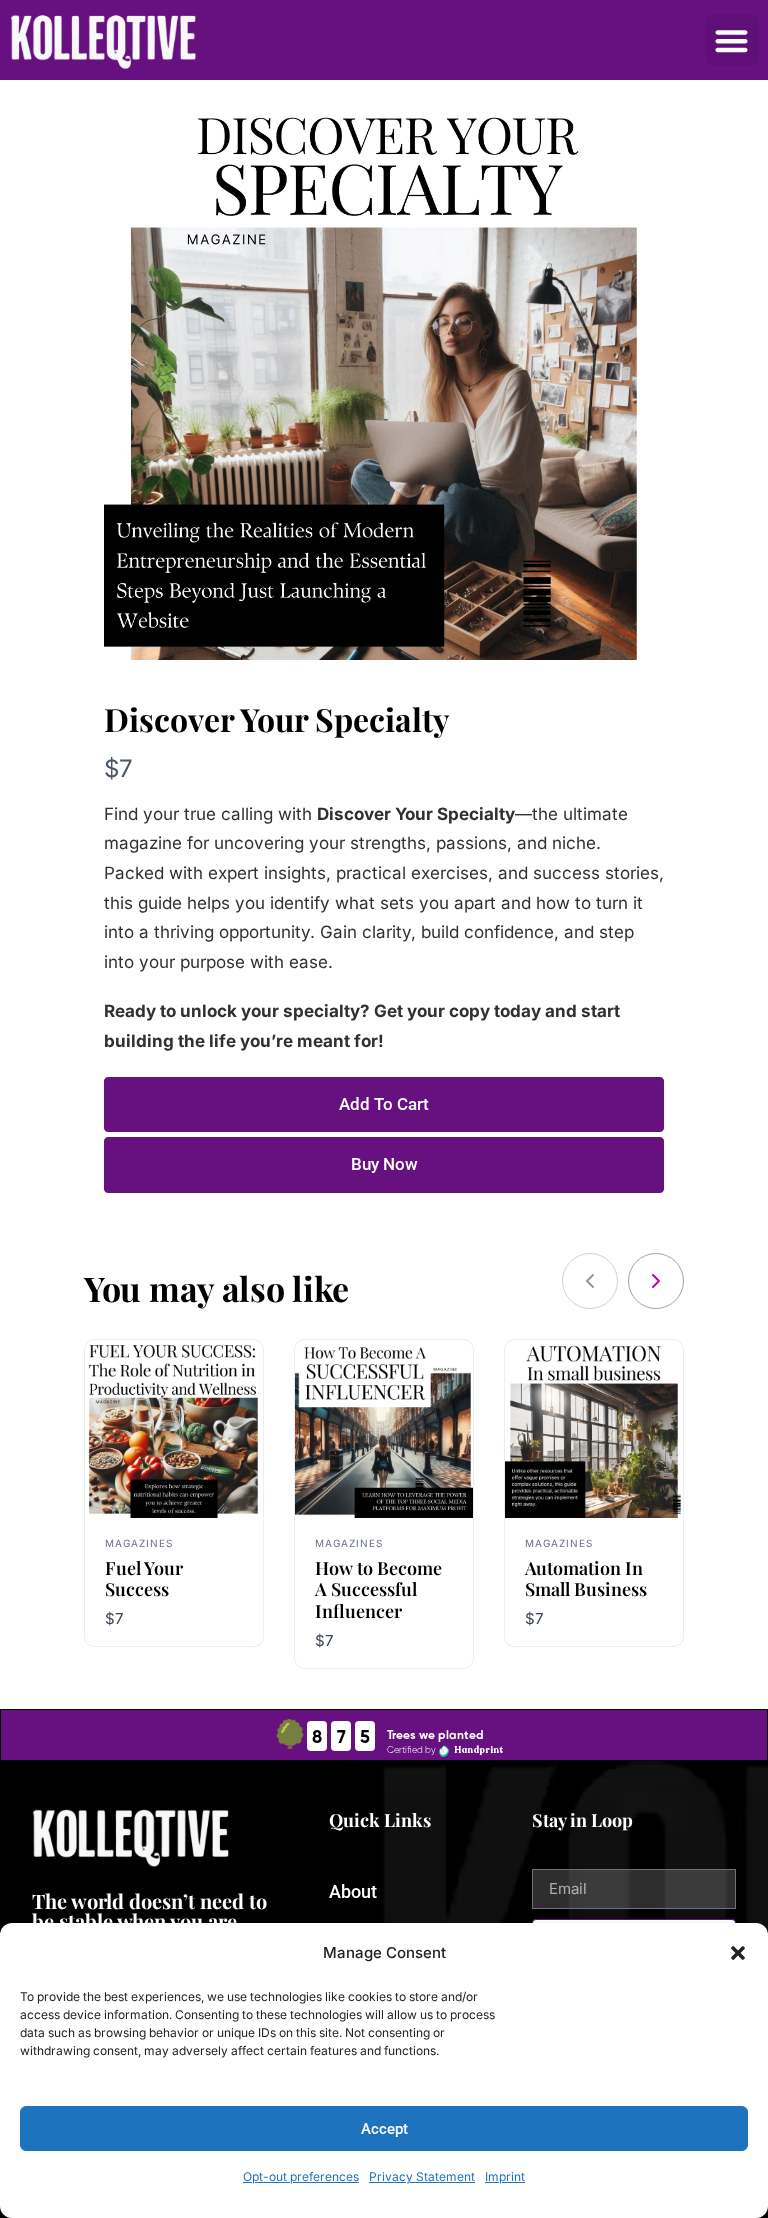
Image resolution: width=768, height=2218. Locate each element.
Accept (384, 2129)
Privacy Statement (422, 2176)
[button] (738, 1953)
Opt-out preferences (301, 2176)
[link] (656, 1281)
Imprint (505, 2176)
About (353, 1891)
